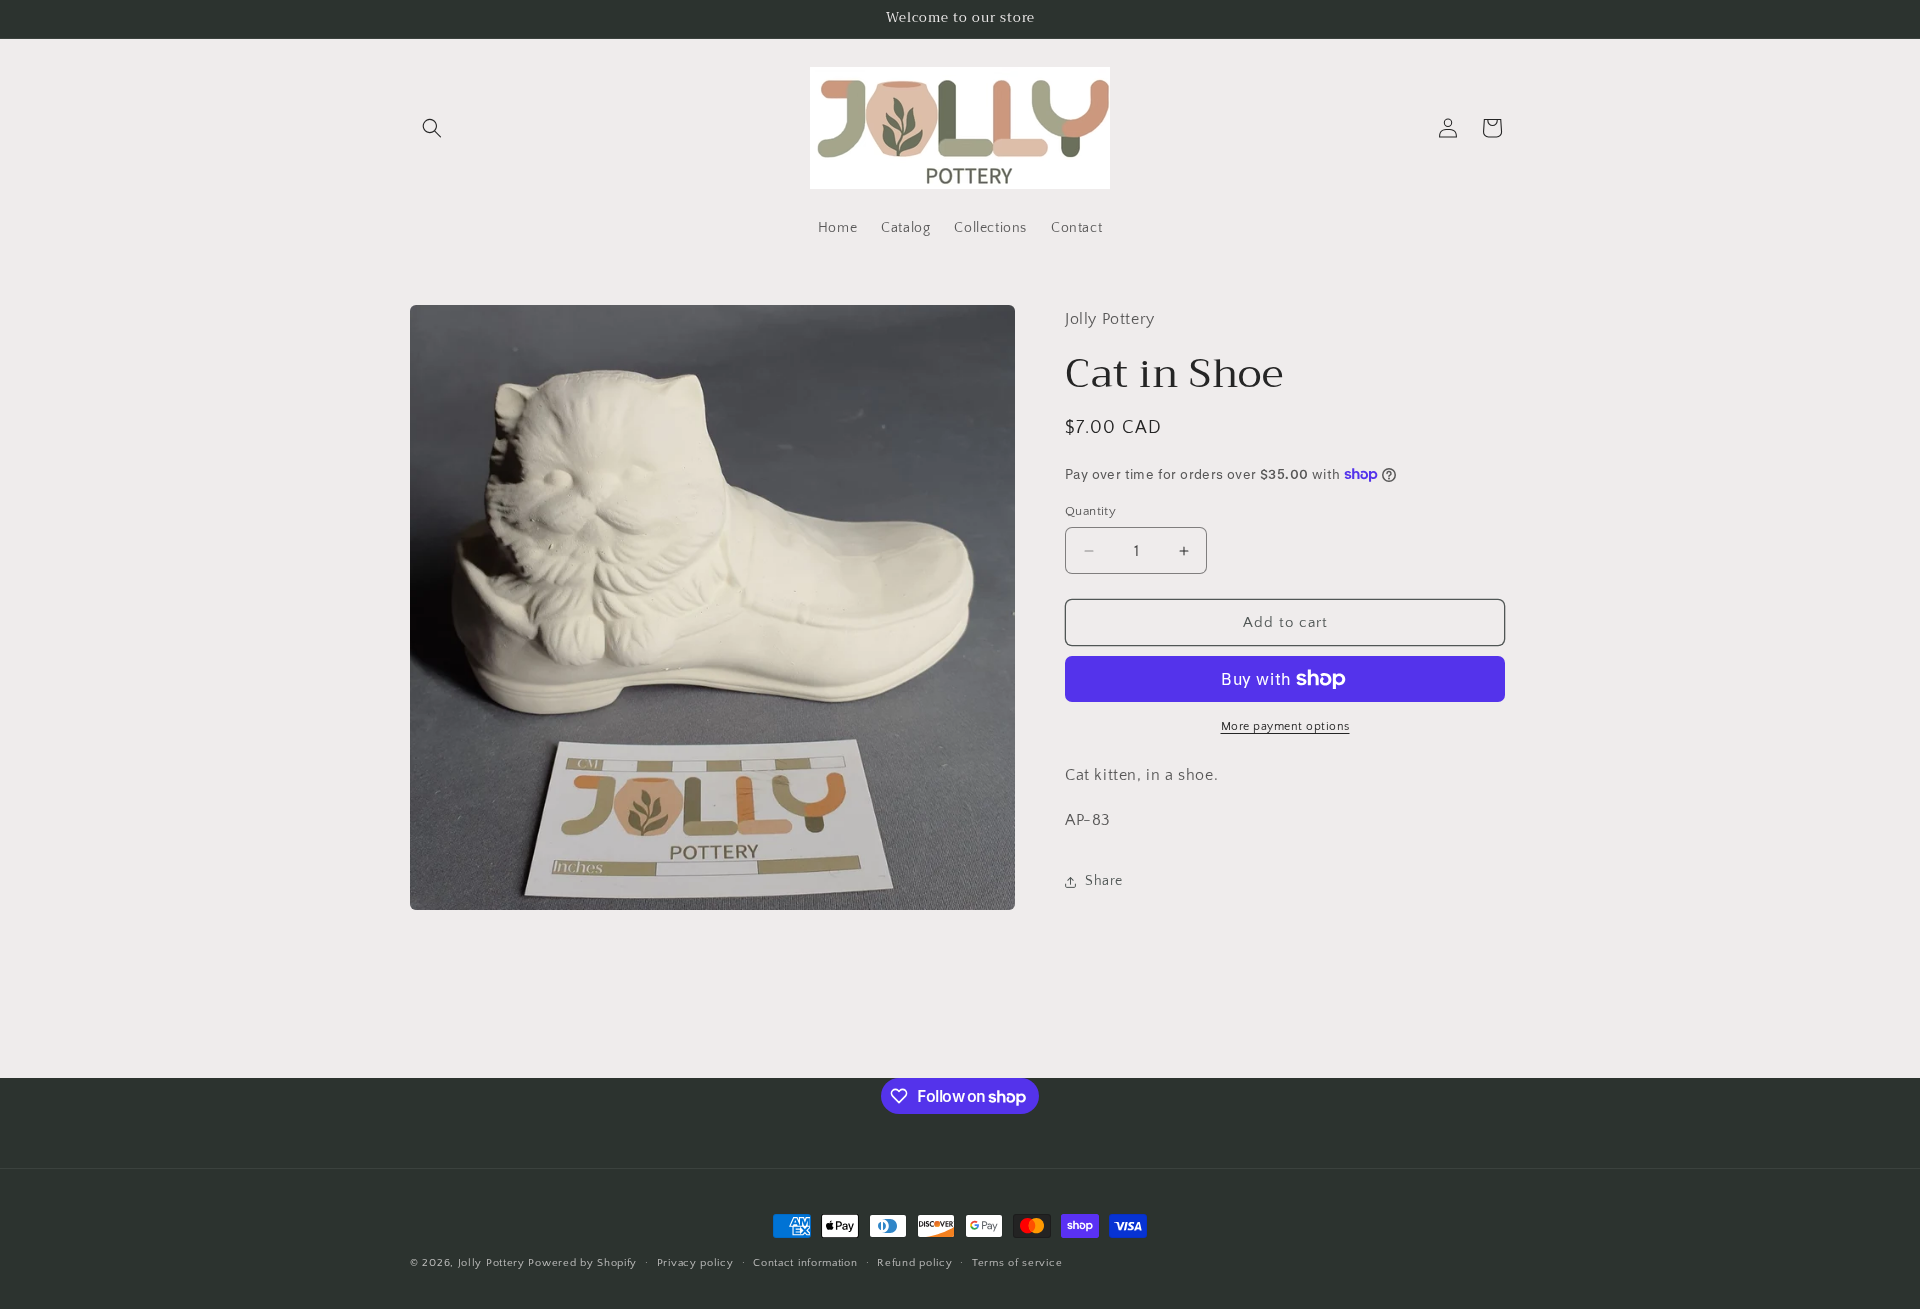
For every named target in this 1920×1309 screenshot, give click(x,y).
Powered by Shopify (582, 1263)
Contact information (805, 1263)
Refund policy (914, 1263)
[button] (432, 128)
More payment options (1285, 726)
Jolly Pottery (491, 1263)
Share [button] (1104, 881)
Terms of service (1017, 1263)
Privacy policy (695, 1263)
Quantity (1090, 511)
